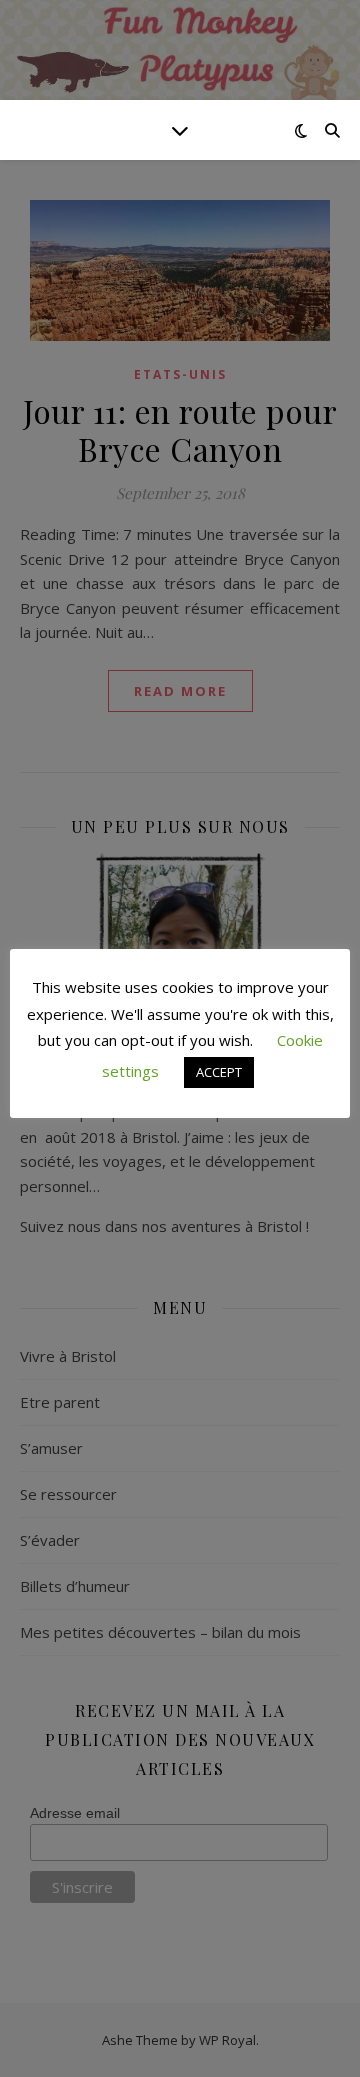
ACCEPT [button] (219, 1072)
